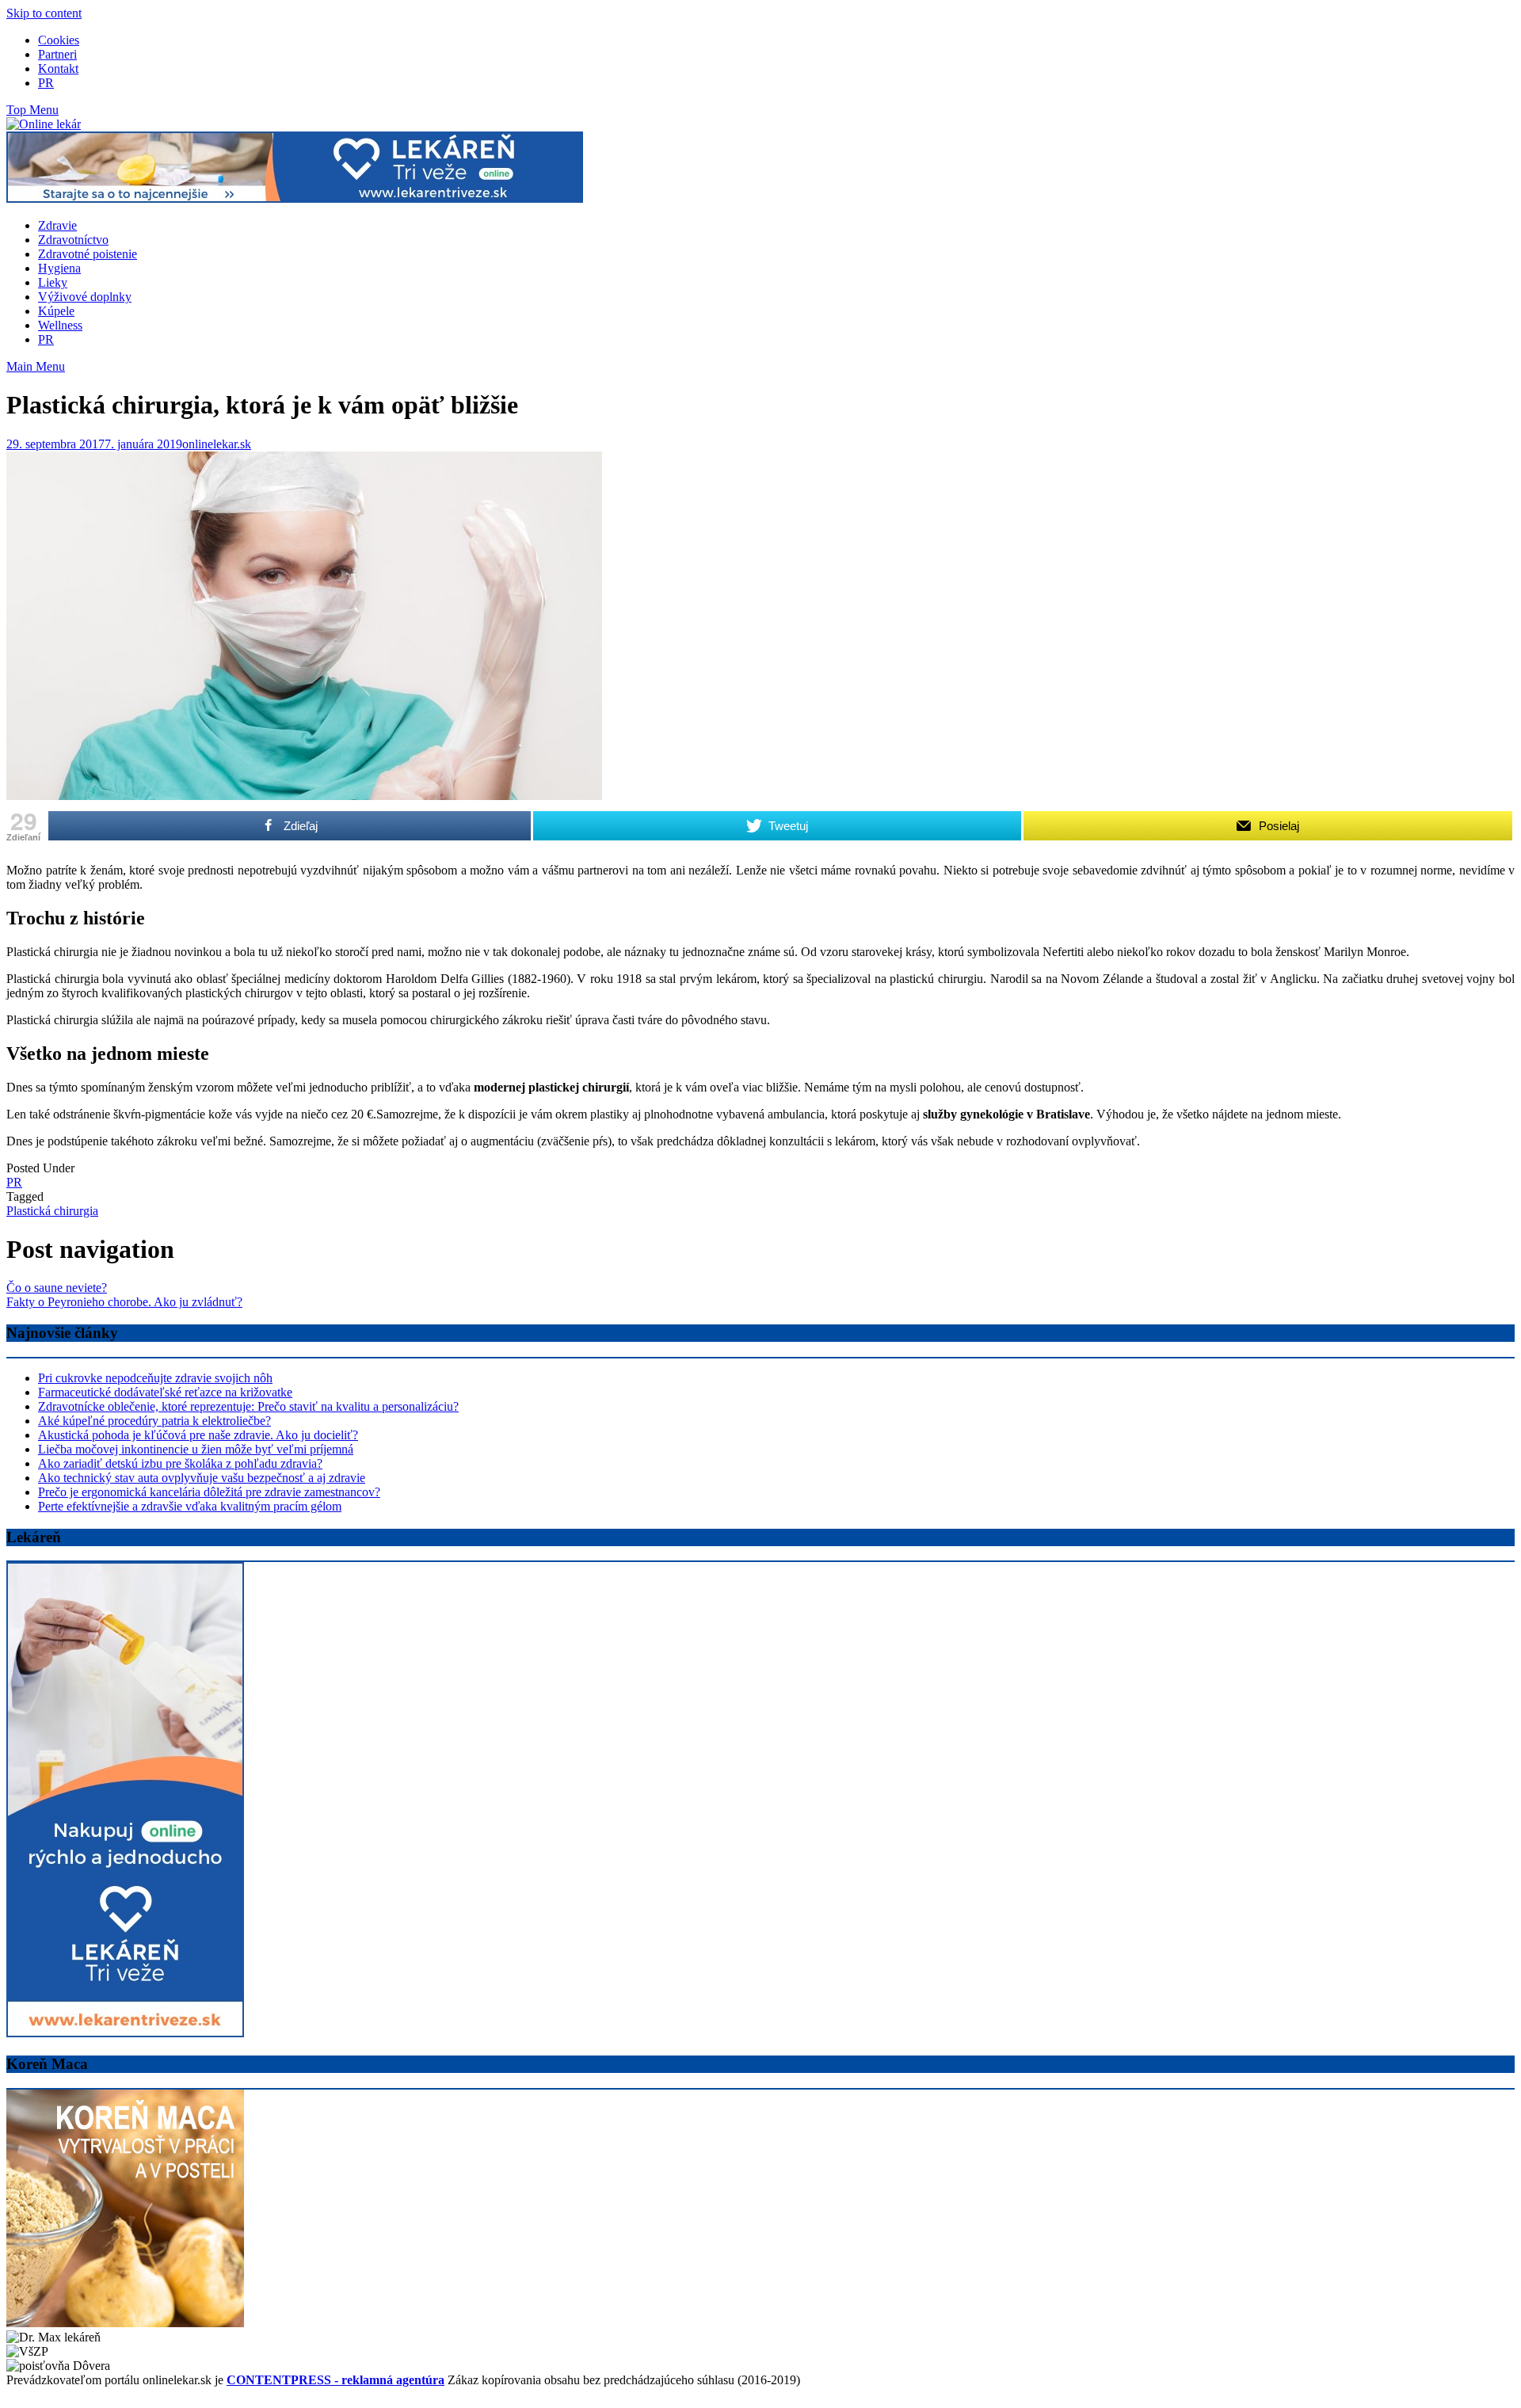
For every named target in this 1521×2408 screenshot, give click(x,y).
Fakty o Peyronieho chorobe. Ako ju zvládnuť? (124, 1302)
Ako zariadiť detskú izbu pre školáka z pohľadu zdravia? (180, 1463)
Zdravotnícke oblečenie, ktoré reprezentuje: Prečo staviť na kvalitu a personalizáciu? (248, 1406)
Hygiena (59, 268)
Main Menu (36, 366)
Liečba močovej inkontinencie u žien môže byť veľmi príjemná (196, 1449)
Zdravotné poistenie (88, 254)
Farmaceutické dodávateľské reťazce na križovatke (165, 1392)
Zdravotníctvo (73, 240)
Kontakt (58, 69)
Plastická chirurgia (52, 1211)
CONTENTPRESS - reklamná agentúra (335, 2380)
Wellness (60, 325)
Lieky (53, 282)
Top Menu (32, 110)
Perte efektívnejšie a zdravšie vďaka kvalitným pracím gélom (190, 1506)
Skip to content (44, 13)
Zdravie (57, 225)
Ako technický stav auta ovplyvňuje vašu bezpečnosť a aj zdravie (202, 1478)
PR (46, 83)
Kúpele (56, 311)
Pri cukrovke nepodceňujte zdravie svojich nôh (155, 1378)
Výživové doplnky (85, 297)
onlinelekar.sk (217, 444)
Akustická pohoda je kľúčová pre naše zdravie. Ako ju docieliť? (198, 1435)
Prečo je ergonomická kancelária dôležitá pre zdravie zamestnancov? (209, 1492)
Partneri (57, 54)
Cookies (59, 40)
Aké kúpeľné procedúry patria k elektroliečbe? (154, 1421)
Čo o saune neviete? (57, 1288)
